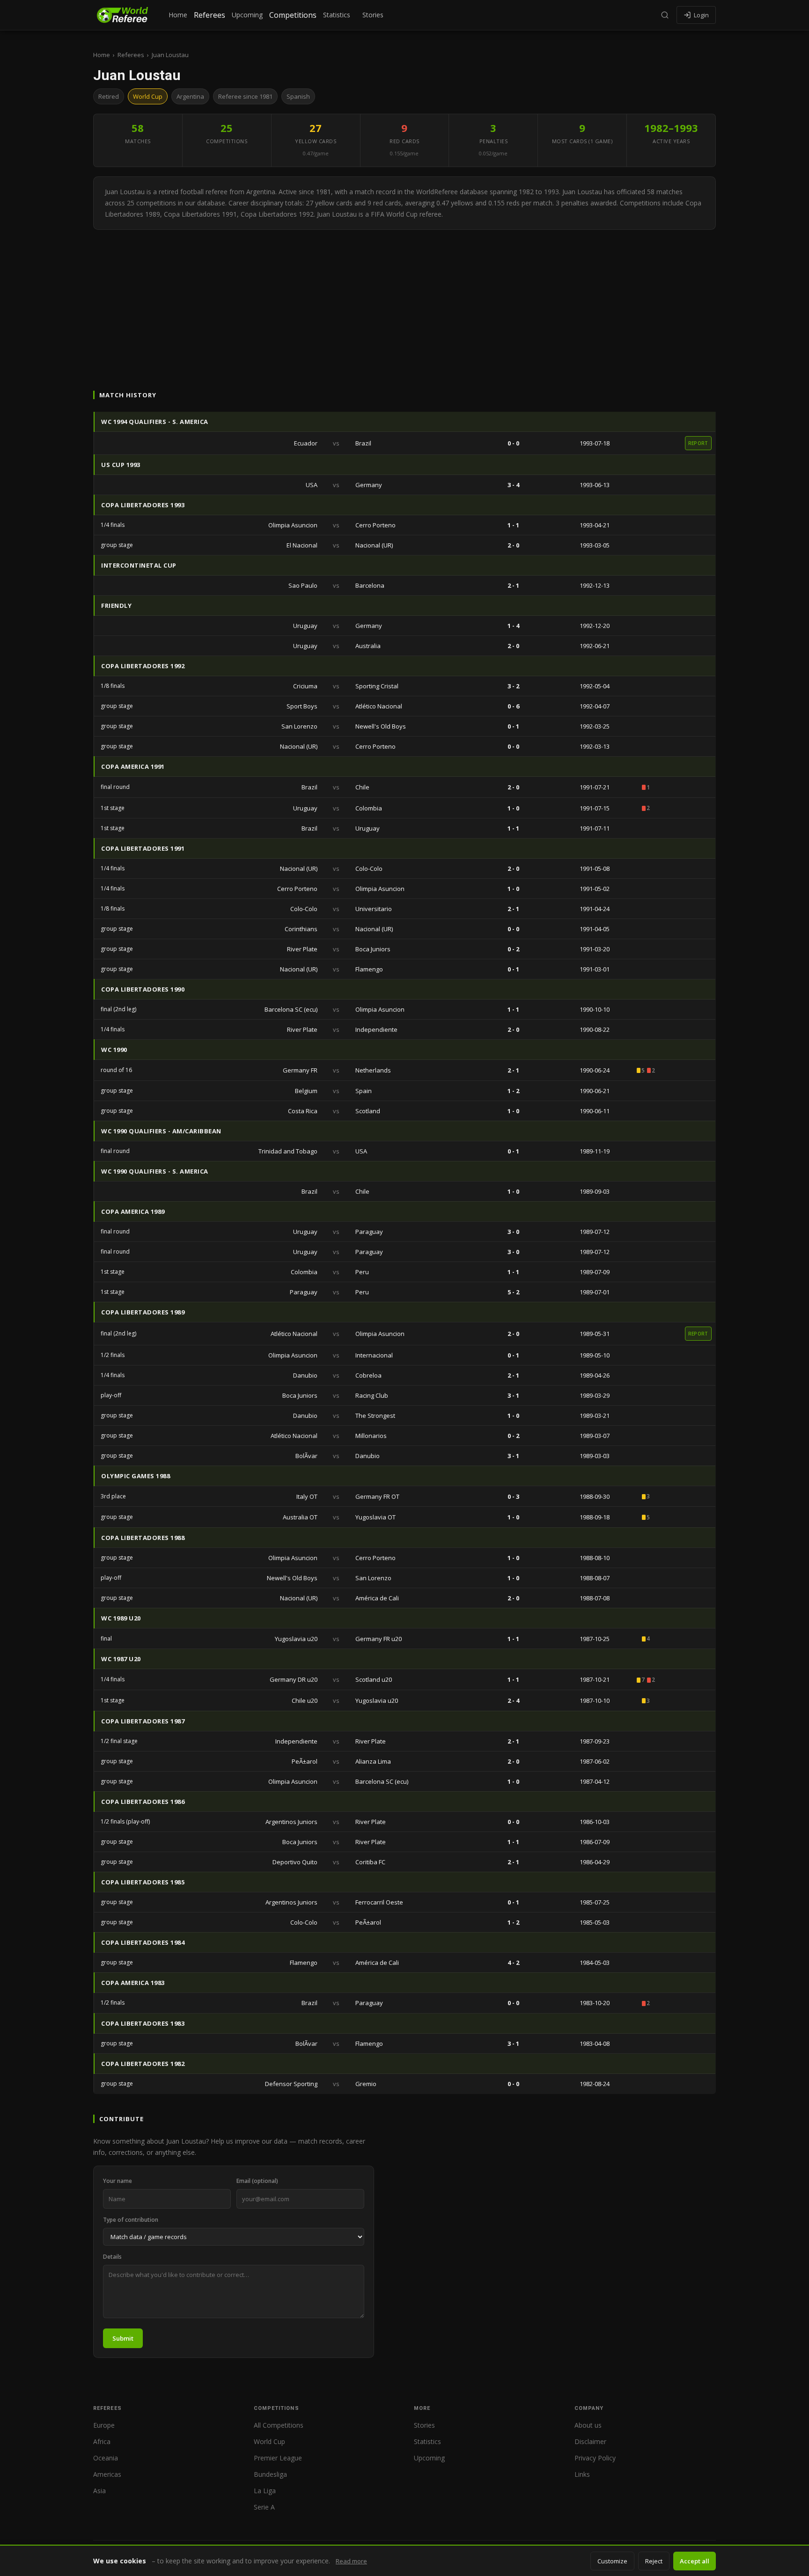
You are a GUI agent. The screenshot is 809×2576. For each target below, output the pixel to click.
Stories (373, 15)
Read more (351, 2561)
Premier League (278, 2458)
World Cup (269, 2441)
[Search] (665, 15)
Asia (99, 2491)
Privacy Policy (595, 2458)
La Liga (265, 2491)
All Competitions (279, 2425)
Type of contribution (131, 2220)
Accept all (695, 2561)
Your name (118, 2181)
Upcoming (247, 15)
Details (112, 2257)
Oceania (106, 2458)
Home (178, 15)
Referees (210, 15)
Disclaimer (590, 2441)
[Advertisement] (404, 300)
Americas (107, 2474)
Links (582, 2474)
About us (588, 2425)
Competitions (293, 15)
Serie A (264, 2507)
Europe (104, 2425)
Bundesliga (270, 2474)
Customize (612, 2561)
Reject (654, 2561)
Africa (102, 2441)
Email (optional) (257, 2181)
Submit (123, 2338)
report (698, 443)
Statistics (337, 15)
